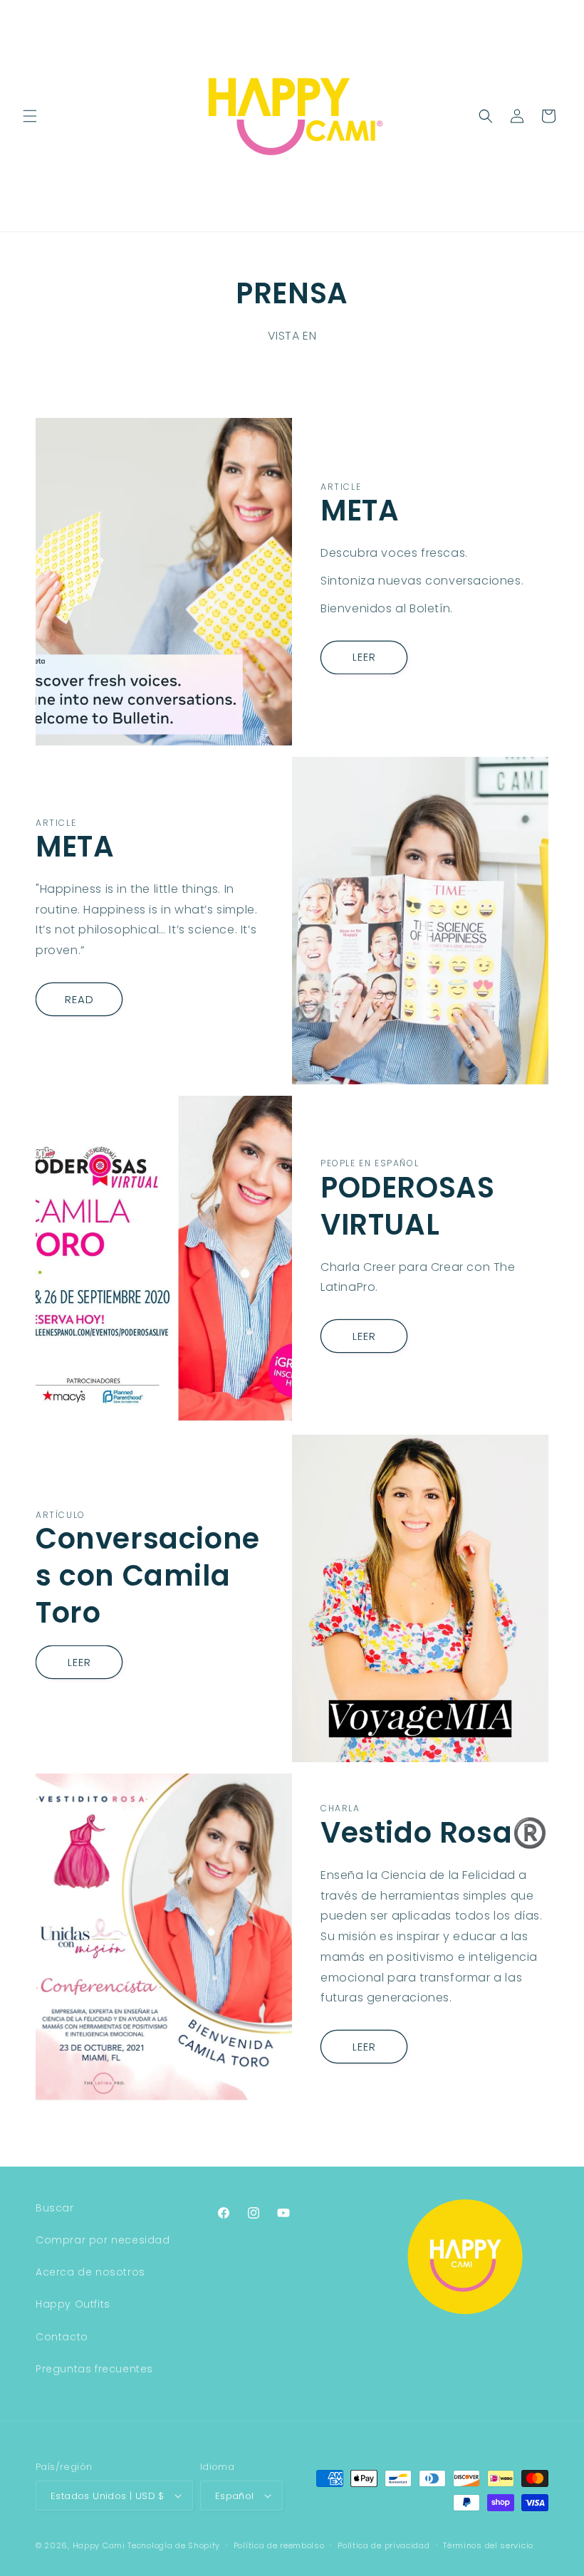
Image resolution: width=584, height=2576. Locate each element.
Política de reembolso (279, 2545)
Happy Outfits (73, 2304)
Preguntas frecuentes (94, 2369)
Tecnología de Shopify (174, 2545)
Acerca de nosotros (90, 2272)
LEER (364, 657)
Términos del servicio (488, 2545)
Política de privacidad (384, 2545)
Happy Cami (99, 2545)
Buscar (55, 2208)
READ (79, 999)
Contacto (62, 2337)
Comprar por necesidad (103, 2240)
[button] (30, 116)
